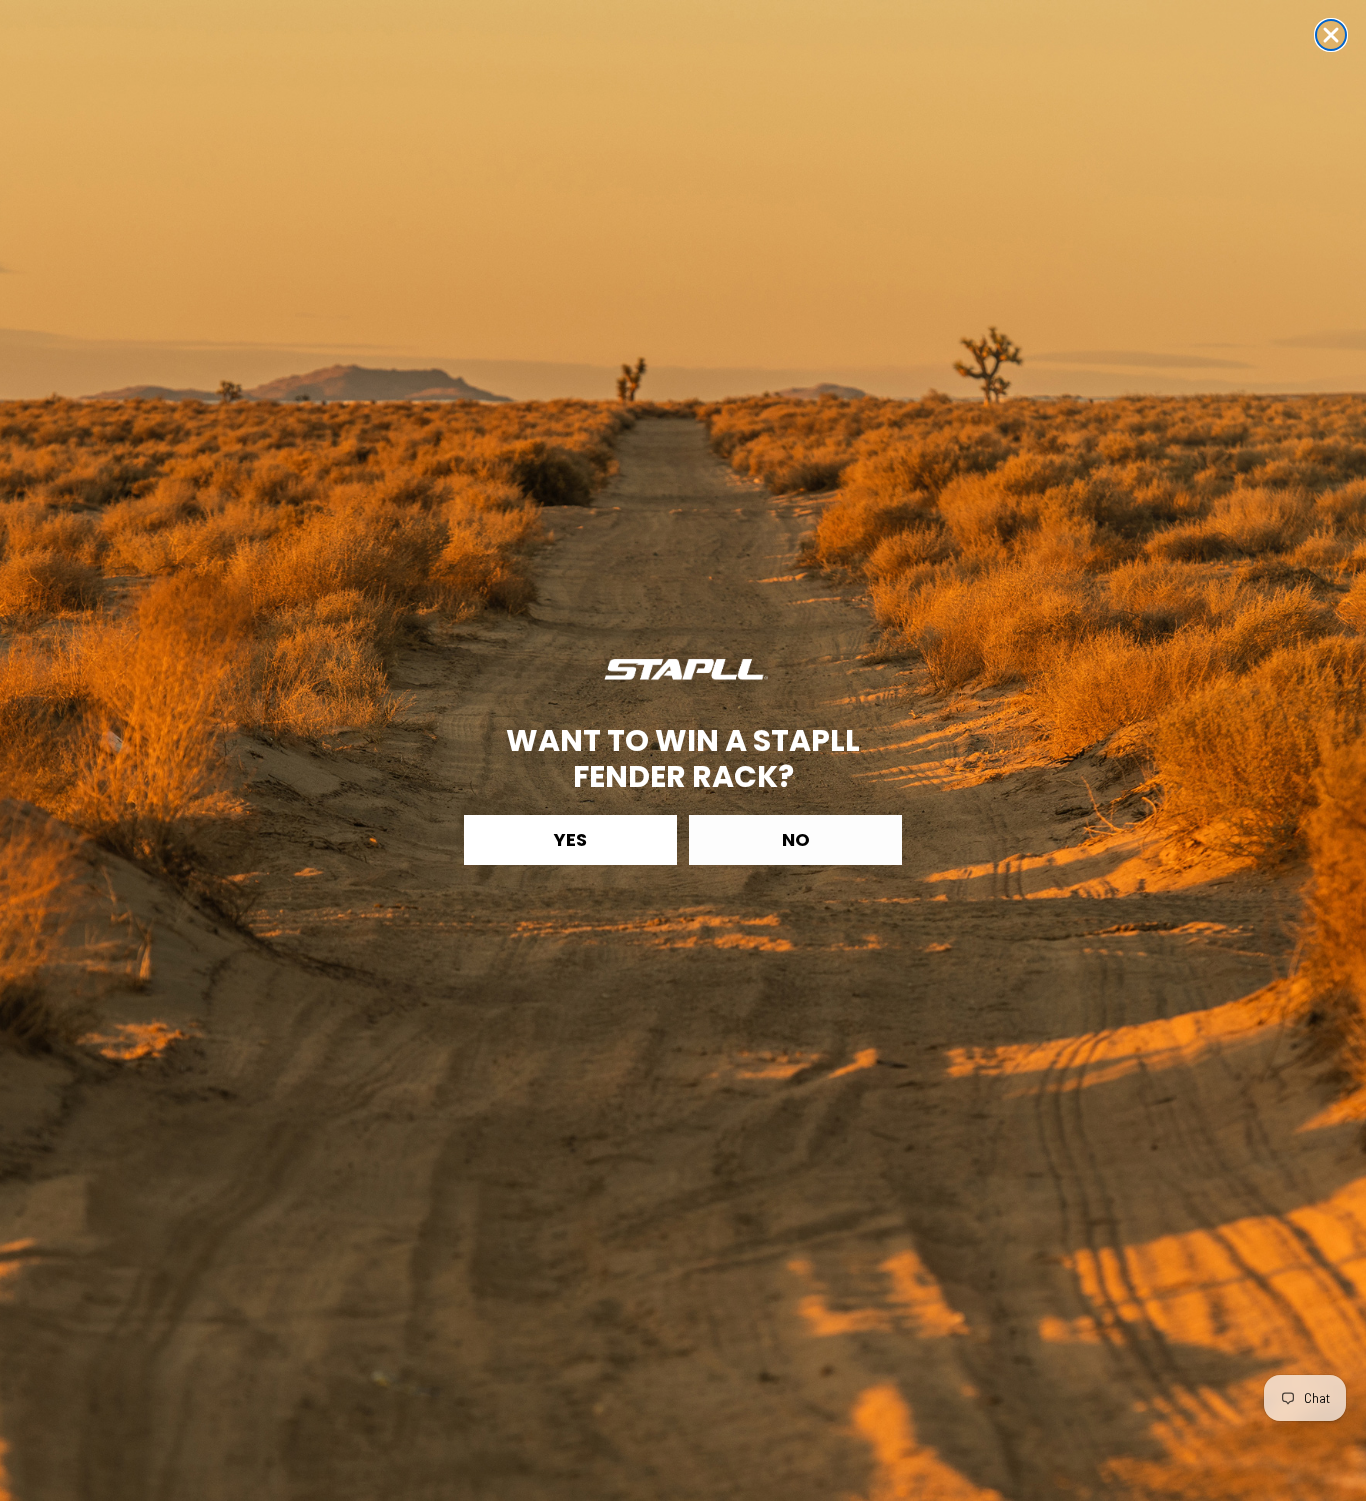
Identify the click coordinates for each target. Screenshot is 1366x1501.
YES (570, 839)
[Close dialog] (1331, 35)
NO (796, 839)
